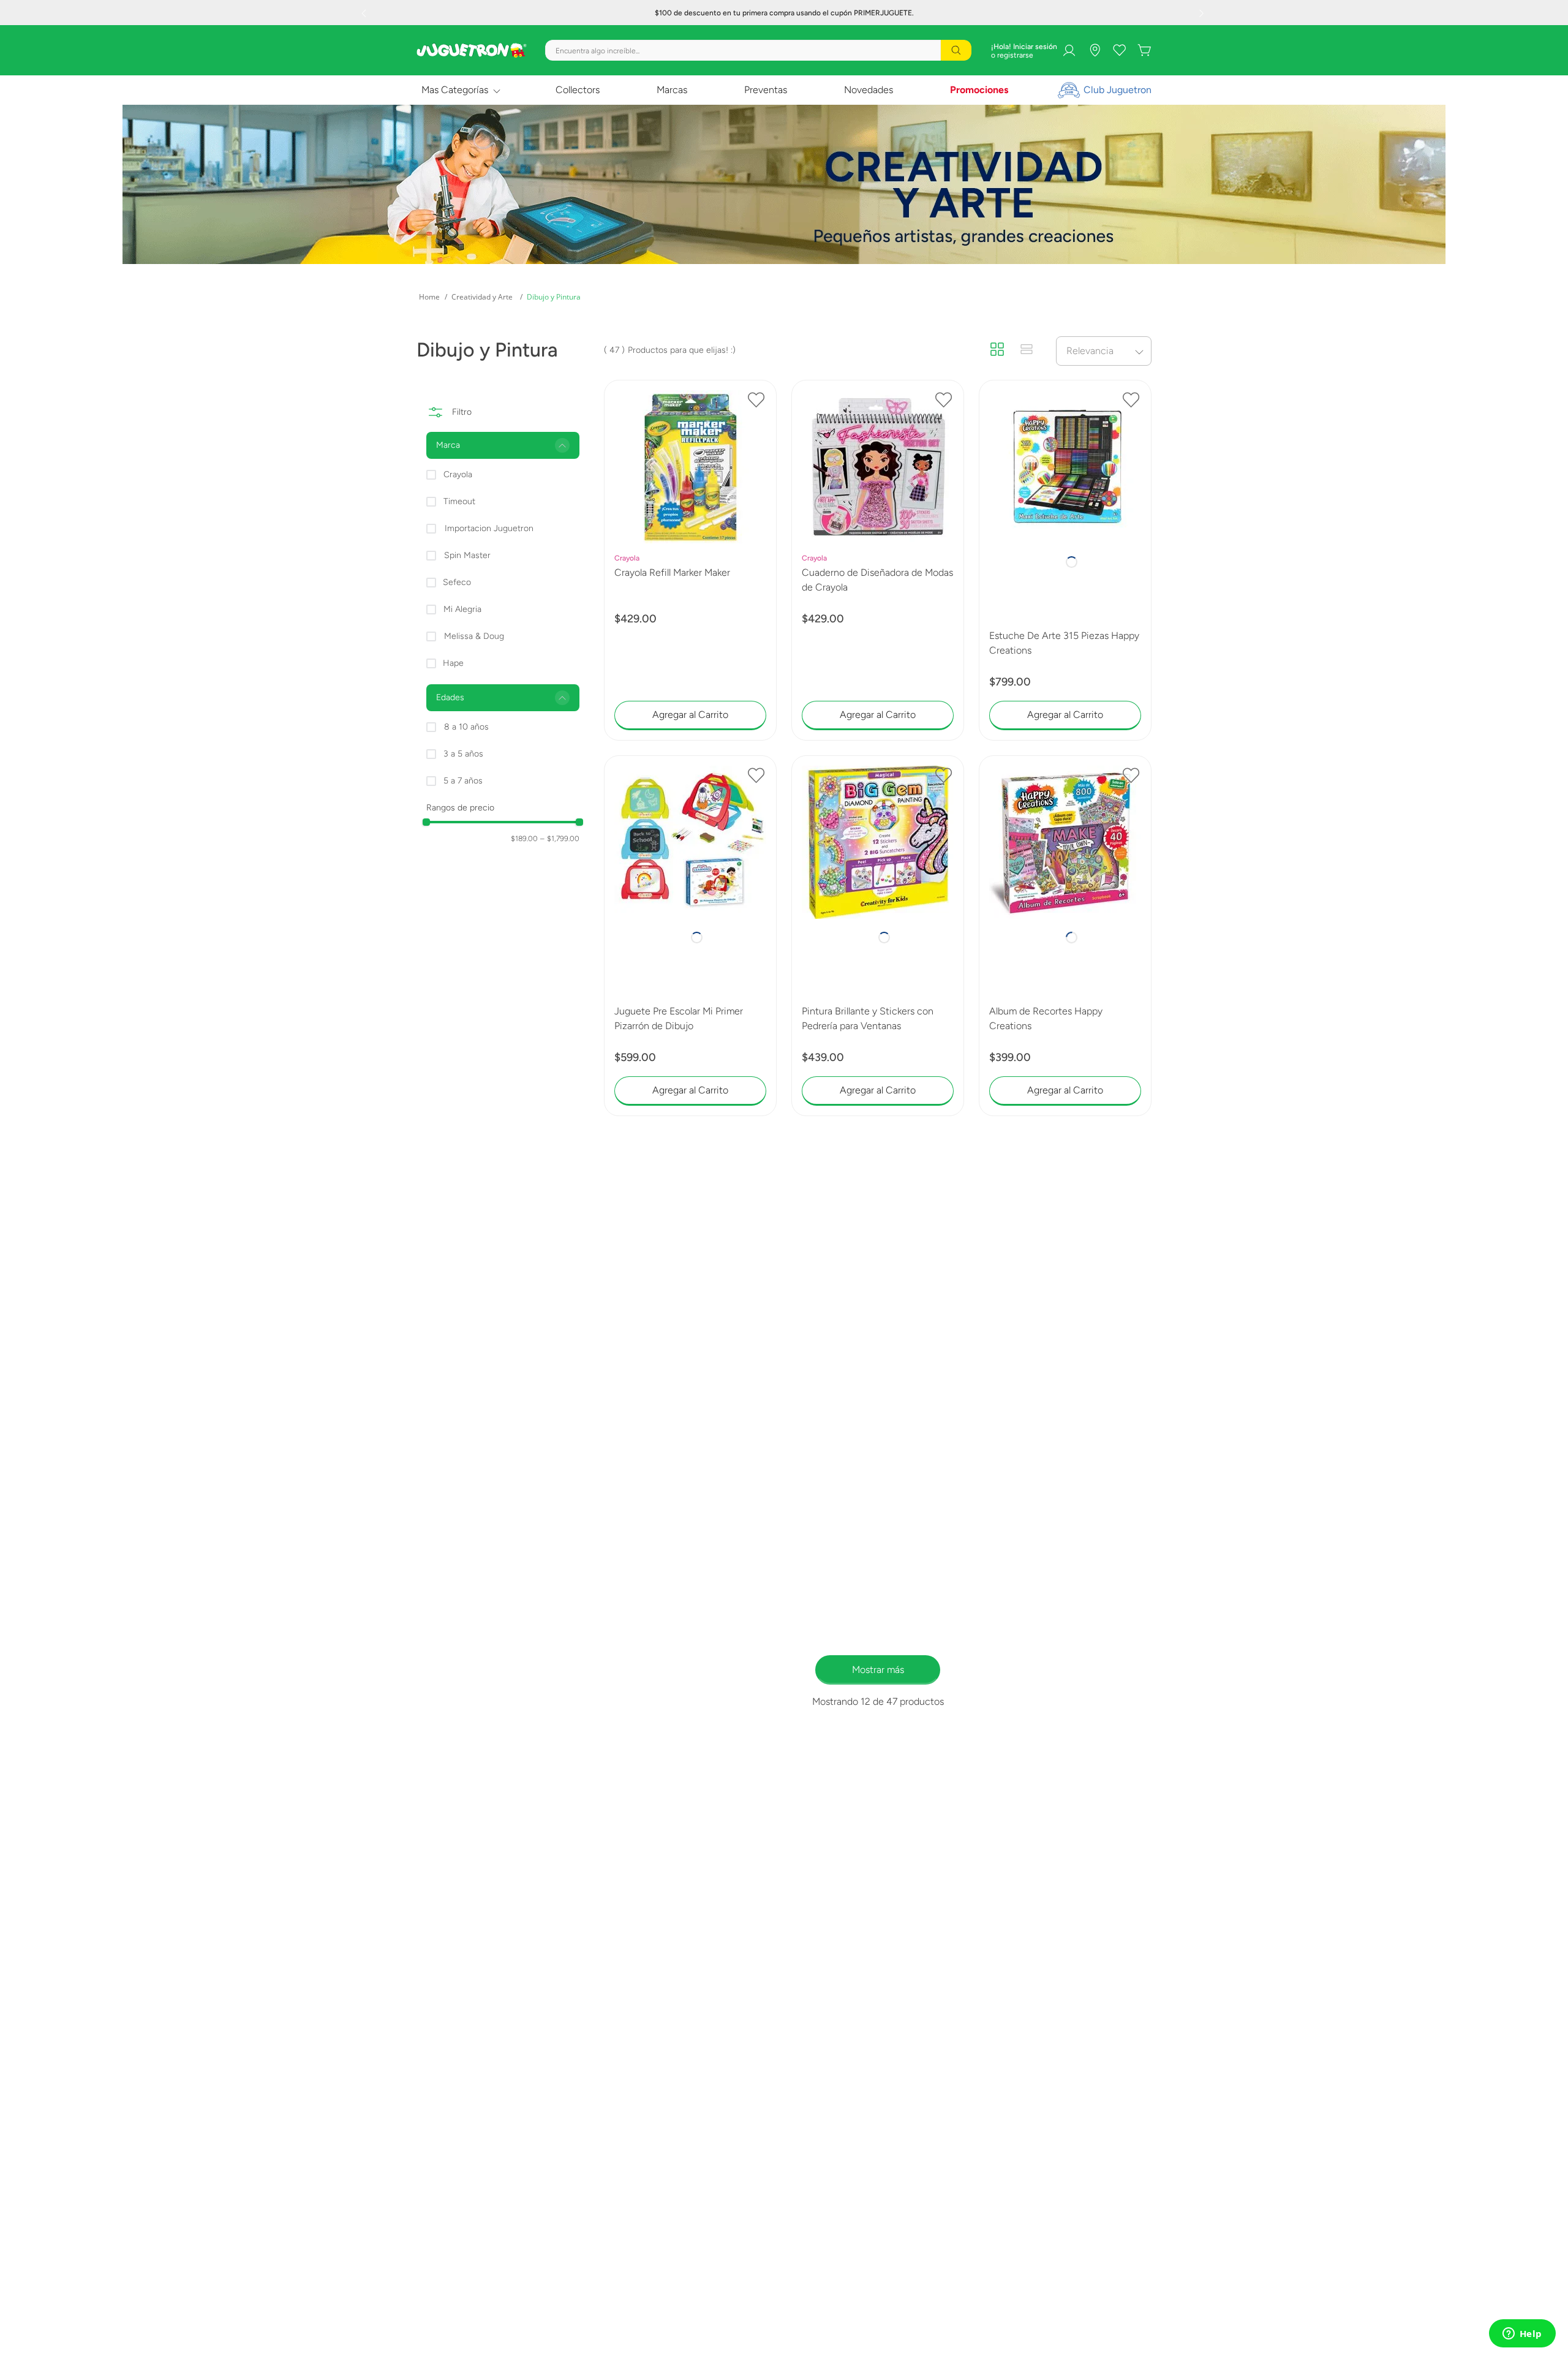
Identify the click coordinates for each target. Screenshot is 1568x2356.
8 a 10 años (466, 727)
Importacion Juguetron (489, 528)
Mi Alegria (462, 609)
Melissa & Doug (474, 636)
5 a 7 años (463, 781)
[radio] (997, 350)
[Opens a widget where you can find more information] (1522, 2335)
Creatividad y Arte (482, 297)
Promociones (979, 90)
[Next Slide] (1203, 13)
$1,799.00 (560, 839)
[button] (503, 445)
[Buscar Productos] (956, 50)
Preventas (766, 90)
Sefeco (457, 582)
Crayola (458, 474)
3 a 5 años (463, 754)
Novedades (869, 90)
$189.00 (524, 839)
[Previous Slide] (365, 13)
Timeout (459, 501)
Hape (453, 663)
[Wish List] (1120, 50)
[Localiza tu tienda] (1095, 50)
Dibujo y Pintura (554, 297)
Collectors (578, 90)
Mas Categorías (455, 90)
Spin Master (467, 555)
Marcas (672, 90)
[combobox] (758, 50)
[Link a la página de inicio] (429, 297)
